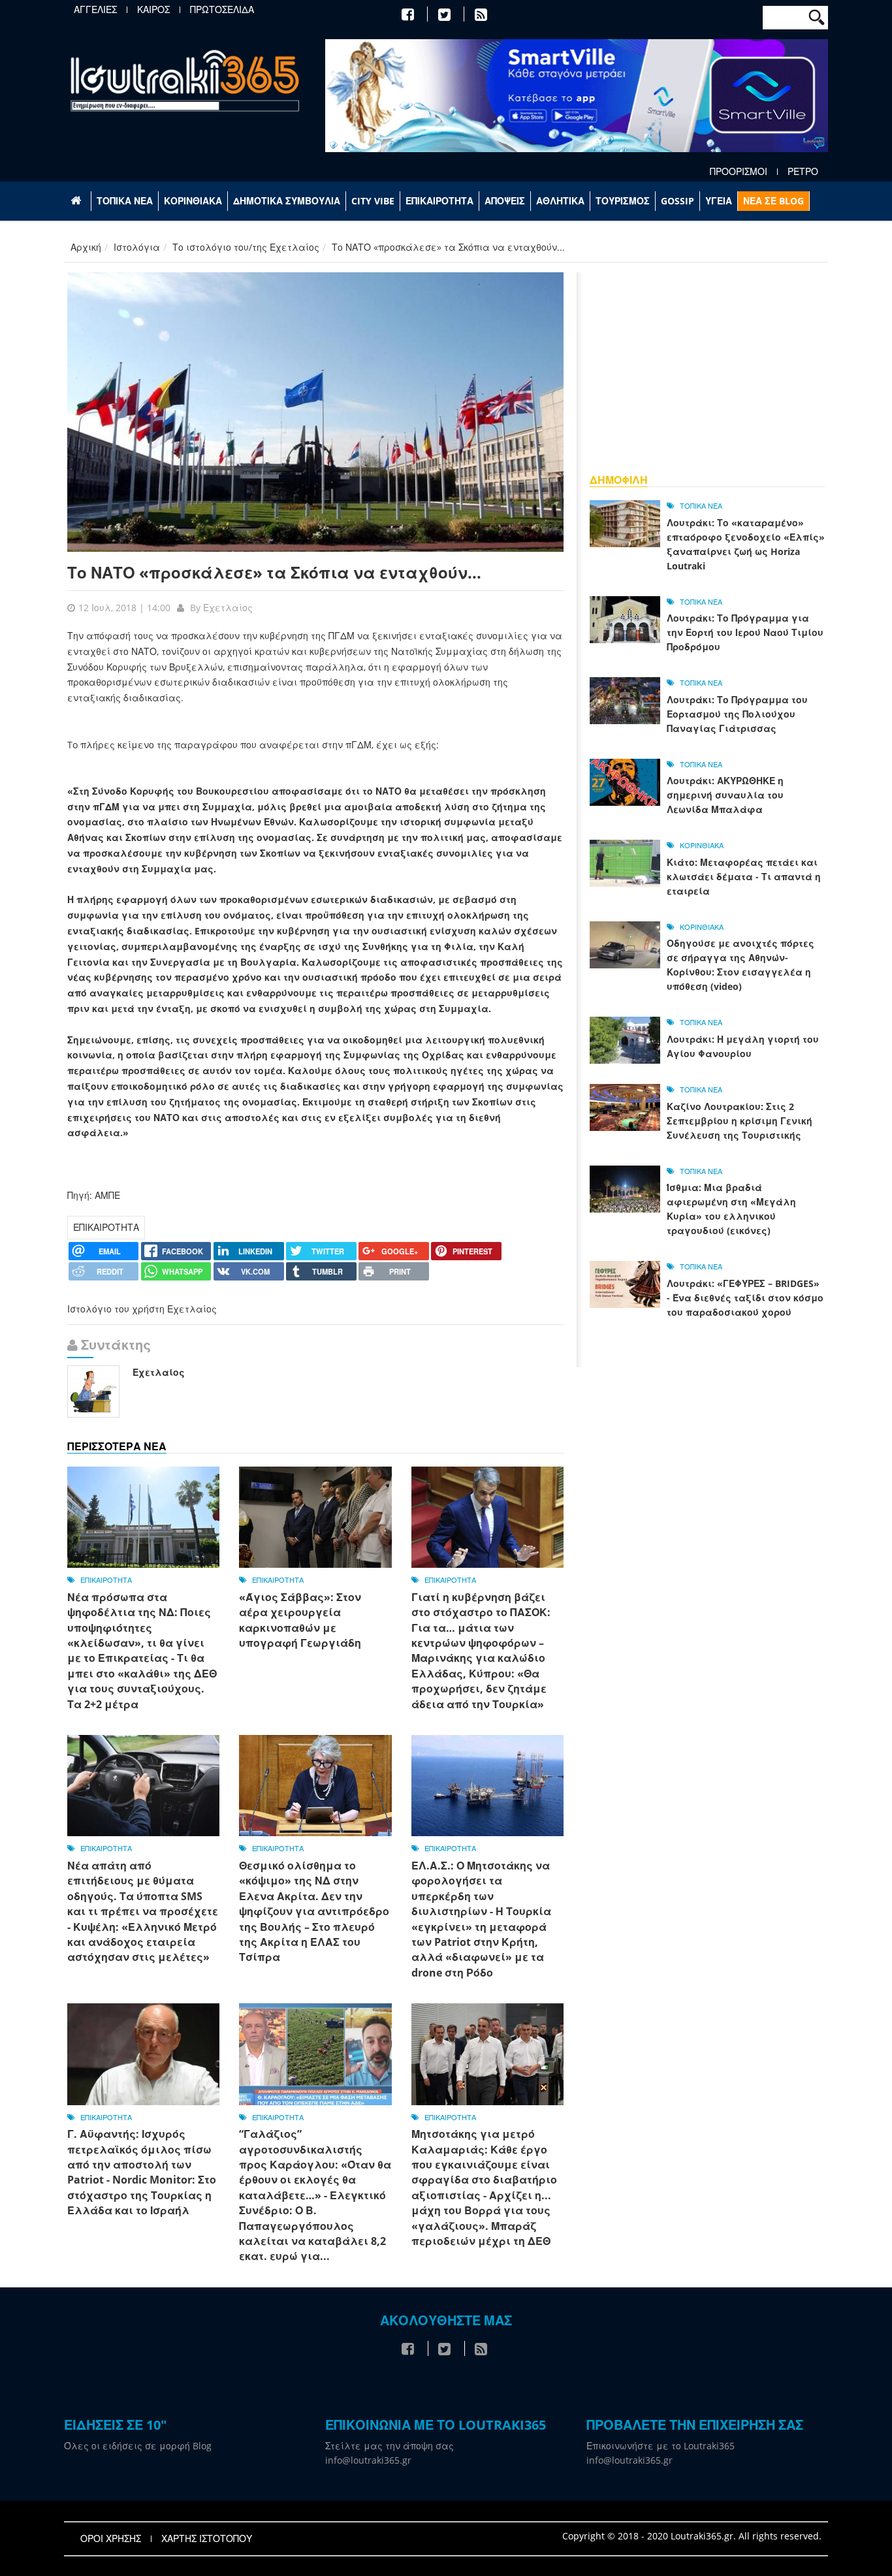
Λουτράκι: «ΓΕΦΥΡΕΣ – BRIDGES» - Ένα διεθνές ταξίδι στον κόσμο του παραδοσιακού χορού (745, 1298)
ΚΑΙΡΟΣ (153, 10)
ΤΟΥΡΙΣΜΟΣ (623, 201)
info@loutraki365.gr (368, 2460)
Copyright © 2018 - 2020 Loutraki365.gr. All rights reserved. (692, 2536)
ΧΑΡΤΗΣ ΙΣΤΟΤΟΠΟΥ (207, 2539)
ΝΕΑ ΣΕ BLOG (773, 201)
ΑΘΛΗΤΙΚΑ (560, 201)
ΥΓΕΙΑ (719, 201)
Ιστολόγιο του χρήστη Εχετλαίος (142, 1309)
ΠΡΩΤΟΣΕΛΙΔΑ (222, 10)
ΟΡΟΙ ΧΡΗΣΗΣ (111, 2539)
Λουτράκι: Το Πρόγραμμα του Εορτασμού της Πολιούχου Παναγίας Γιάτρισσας (737, 714)
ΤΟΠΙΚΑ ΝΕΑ (125, 201)
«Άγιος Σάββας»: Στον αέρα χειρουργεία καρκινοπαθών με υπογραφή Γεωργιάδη (300, 1620)
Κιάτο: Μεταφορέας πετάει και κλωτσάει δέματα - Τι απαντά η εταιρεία (744, 877)
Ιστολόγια (137, 247)
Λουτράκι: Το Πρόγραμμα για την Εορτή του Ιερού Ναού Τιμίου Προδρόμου (745, 632)
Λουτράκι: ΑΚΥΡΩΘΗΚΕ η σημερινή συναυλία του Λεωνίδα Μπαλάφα (725, 795)
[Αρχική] (185, 80)
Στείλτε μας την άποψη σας (390, 2446)
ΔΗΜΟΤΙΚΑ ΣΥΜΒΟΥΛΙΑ (287, 201)
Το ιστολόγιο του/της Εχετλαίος (246, 247)
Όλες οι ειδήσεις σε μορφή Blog (138, 2446)
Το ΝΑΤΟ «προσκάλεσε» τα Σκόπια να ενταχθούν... (274, 572)
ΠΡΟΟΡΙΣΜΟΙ (739, 172)
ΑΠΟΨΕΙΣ (505, 201)
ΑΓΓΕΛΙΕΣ (95, 10)
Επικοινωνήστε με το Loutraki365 (661, 2446)
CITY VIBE (373, 201)
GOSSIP (677, 201)
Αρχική (86, 247)
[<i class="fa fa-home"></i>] (77, 201)
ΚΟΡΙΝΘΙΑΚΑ (193, 201)
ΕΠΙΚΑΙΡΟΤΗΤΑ (439, 201)
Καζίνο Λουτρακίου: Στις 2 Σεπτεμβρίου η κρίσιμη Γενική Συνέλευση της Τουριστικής (740, 1121)
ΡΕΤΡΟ (803, 172)
